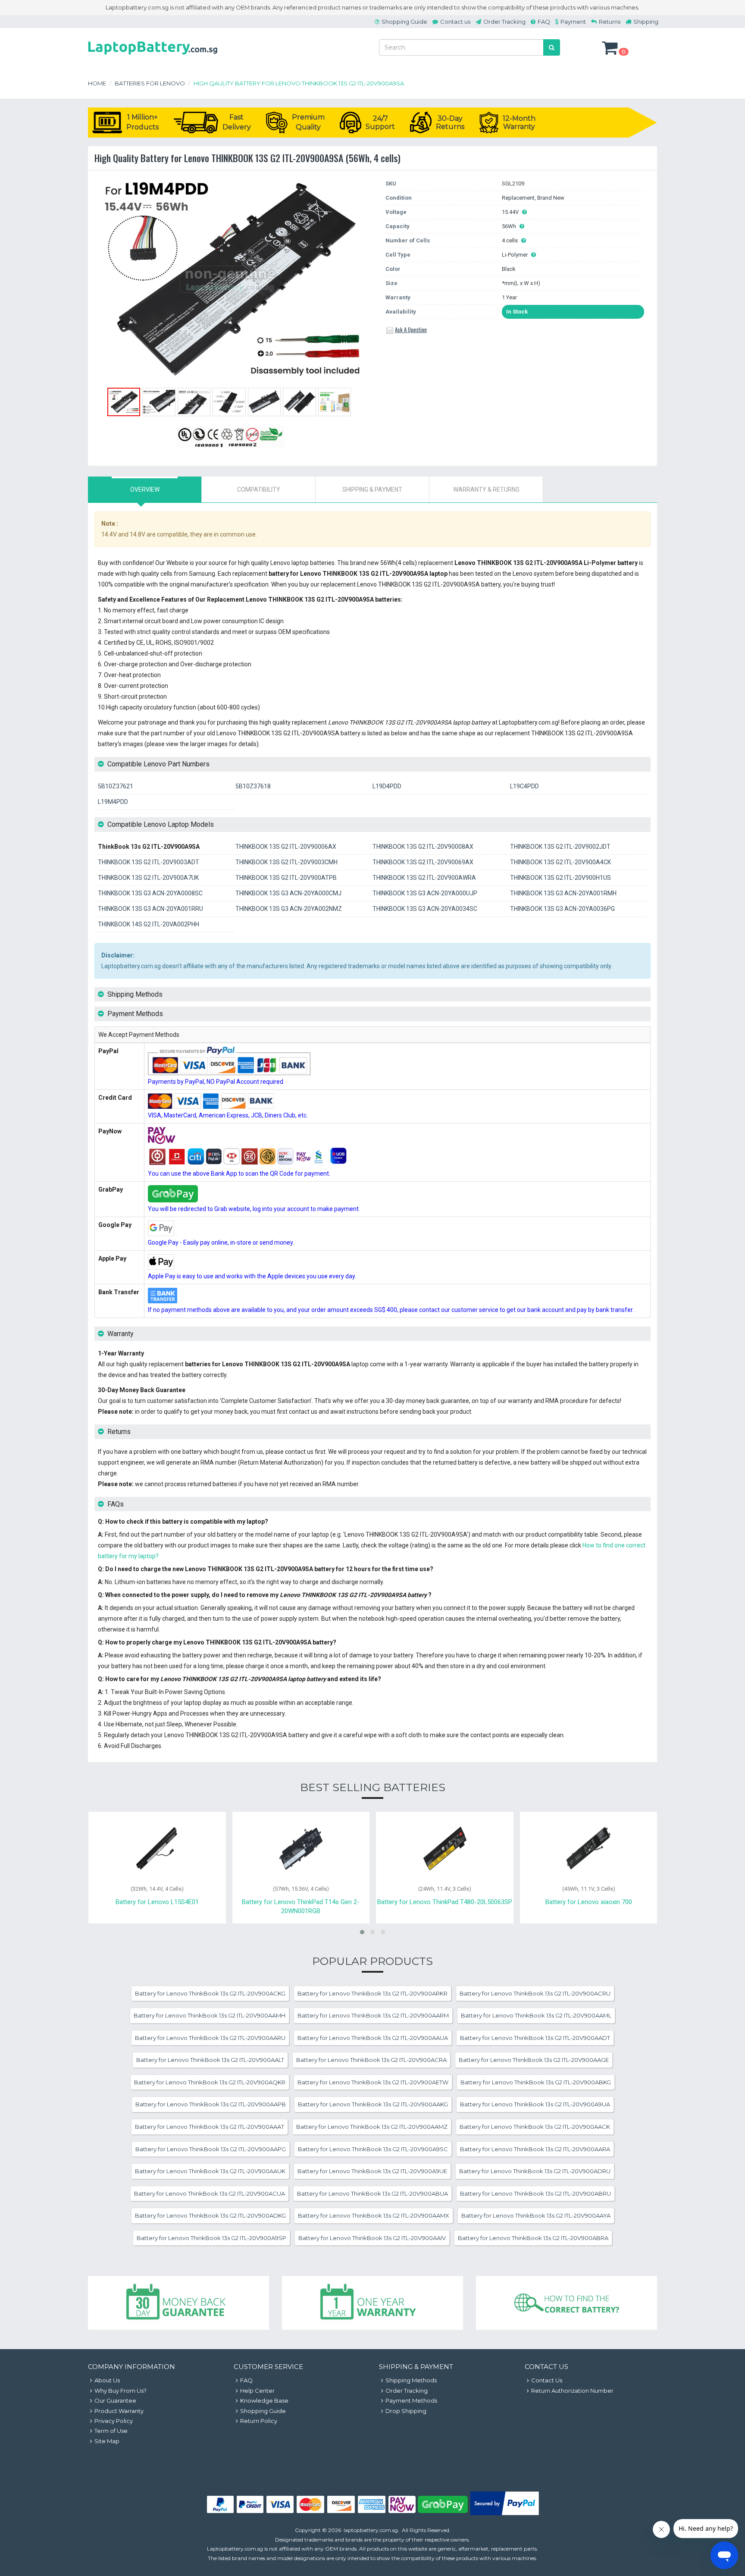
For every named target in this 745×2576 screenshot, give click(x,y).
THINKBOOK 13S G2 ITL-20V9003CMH (286, 862)
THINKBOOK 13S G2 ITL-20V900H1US (560, 878)
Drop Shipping (406, 2411)
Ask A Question (411, 329)
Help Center (257, 2391)
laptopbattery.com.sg (371, 2530)
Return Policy (259, 2421)
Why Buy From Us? (121, 2391)
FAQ (544, 22)
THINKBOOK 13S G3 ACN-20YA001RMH (563, 893)
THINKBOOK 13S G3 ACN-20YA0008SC (150, 893)
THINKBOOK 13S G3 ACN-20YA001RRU (150, 909)
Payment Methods (411, 2400)
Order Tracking (504, 22)
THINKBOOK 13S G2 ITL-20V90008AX (423, 847)
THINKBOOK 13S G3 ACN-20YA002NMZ (289, 909)
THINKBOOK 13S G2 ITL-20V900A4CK (560, 862)
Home (97, 83)
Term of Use (111, 2431)
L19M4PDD (113, 802)
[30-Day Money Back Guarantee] (178, 2303)
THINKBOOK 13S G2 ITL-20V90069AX (423, 862)
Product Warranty (119, 2411)
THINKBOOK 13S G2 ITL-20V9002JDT (560, 847)
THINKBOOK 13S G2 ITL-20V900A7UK (148, 878)
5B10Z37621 (116, 786)
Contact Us (547, 2380)
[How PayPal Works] (505, 2513)
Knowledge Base (264, 2400)
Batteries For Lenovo (150, 83)
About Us (107, 2380)
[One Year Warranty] (372, 2303)
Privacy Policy (114, 2421)
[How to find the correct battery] (567, 2303)
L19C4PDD (524, 786)
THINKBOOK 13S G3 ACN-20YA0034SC (425, 909)
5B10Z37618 (253, 786)
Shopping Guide (404, 22)
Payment (573, 22)
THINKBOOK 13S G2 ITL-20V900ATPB (286, 878)
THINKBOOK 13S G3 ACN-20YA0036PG (562, 909)
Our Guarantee (115, 2400)
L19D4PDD (387, 786)
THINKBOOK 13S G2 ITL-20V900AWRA (424, 878)
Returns (610, 22)
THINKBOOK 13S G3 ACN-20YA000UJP (425, 893)
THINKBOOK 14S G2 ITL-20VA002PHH (149, 924)
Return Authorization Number (572, 2391)
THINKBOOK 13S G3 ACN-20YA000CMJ (288, 893)
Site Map (107, 2441)
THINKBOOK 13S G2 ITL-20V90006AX (286, 847)
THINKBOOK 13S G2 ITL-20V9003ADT (149, 862)
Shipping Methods (411, 2380)
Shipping (646, 22)
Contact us (455, 22)
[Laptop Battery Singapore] (153, 56)
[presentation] (145, 489)
